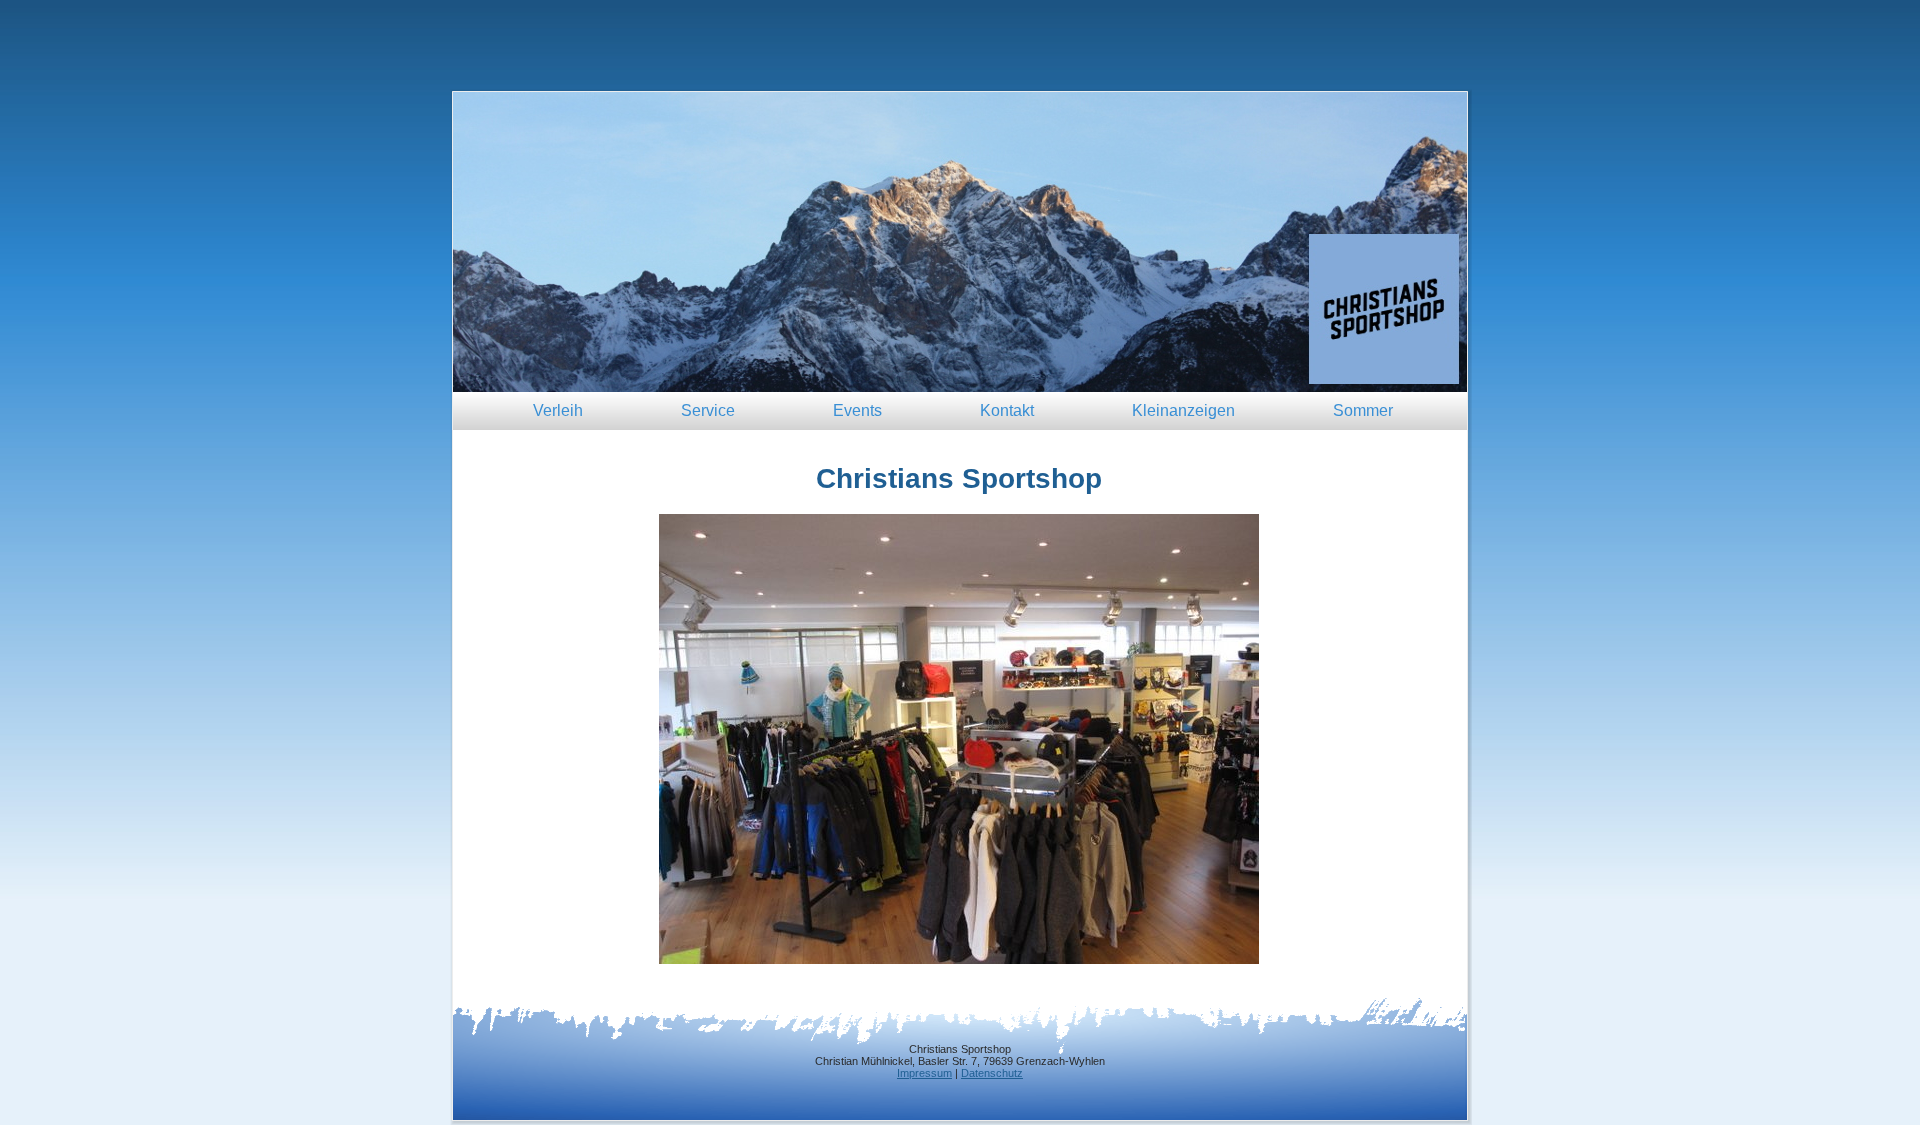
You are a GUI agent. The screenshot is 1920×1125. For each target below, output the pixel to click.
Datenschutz (992, 1073)
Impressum (924, 1073)
